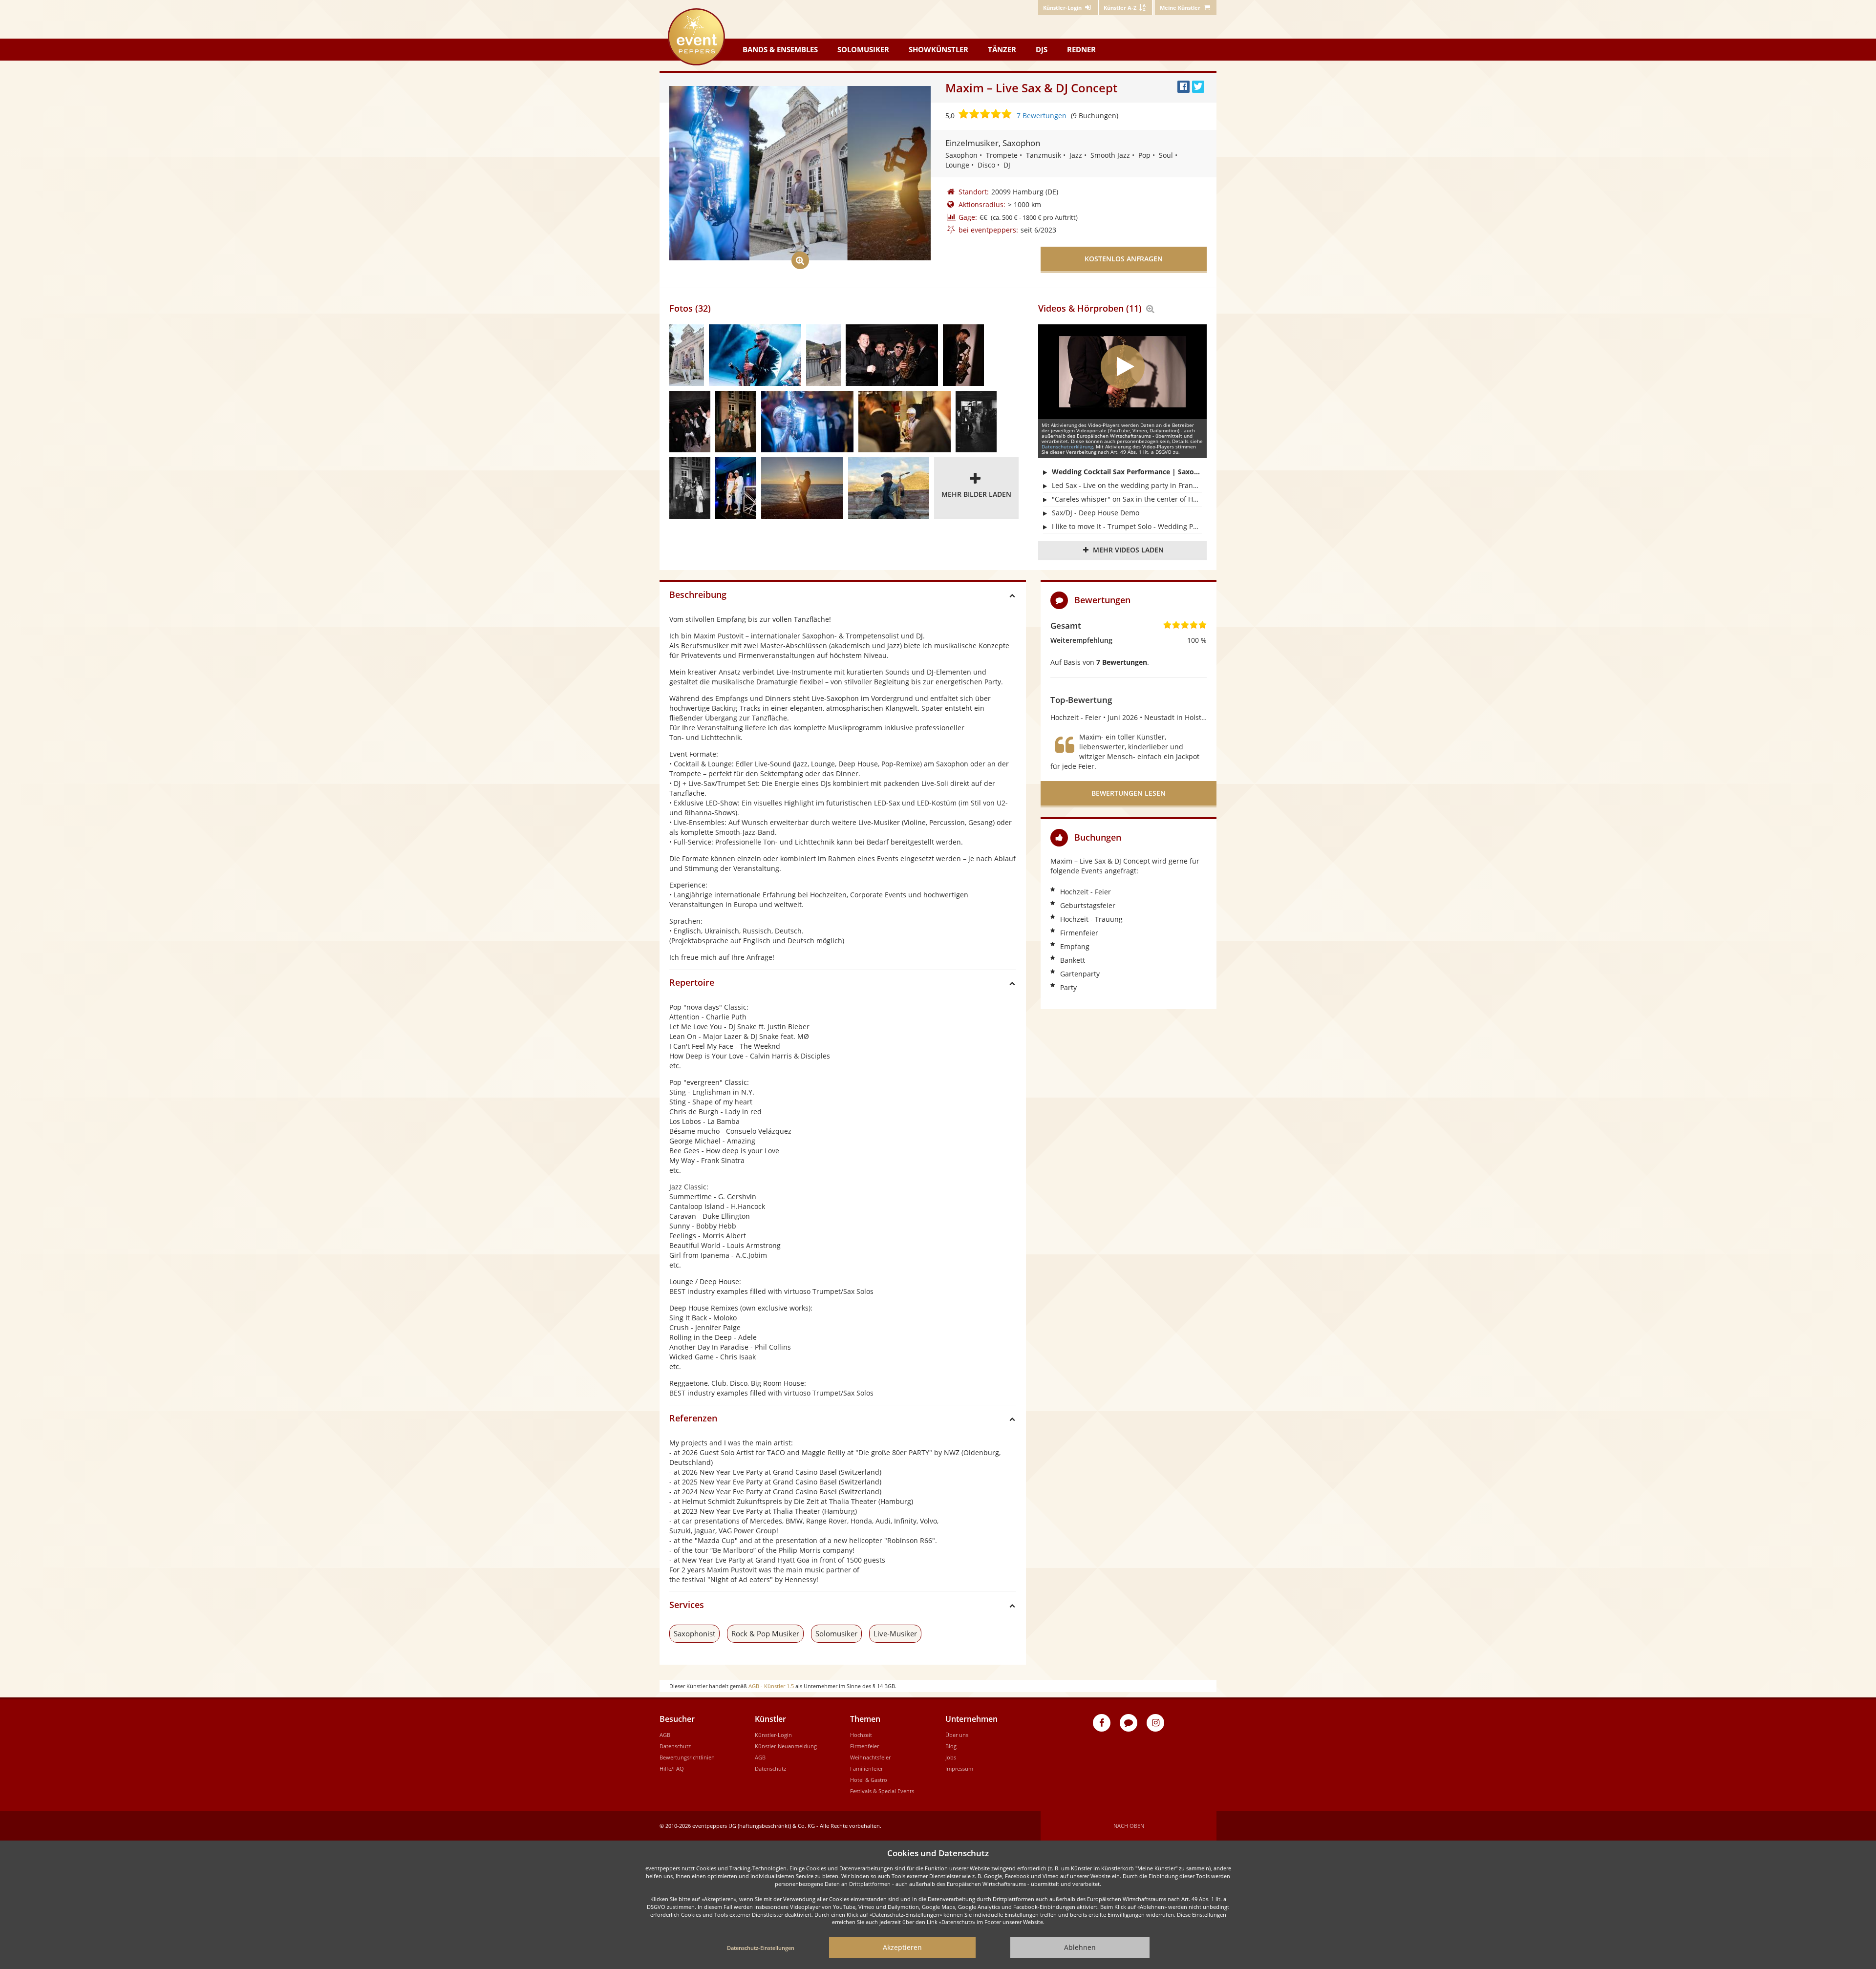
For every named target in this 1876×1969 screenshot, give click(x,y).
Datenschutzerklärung (1067, 446)
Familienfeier (866, 1768)
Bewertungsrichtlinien (687, 1757)
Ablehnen (1080, 1947)
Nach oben (1129, 1826)
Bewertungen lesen (1129, 793)
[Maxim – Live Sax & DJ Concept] (687, 355)
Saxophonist (694, 1633)
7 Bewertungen (1042, 116)
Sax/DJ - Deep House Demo (1096, 513)
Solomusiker (863, 49)
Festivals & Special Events (882, 1791)
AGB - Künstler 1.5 (771, 1686)
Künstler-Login (773, 1735)
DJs (1042, 49)
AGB (665, 1735)
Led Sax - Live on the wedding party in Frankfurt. (1127, 485)
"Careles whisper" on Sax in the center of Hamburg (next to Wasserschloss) (1127, 499)
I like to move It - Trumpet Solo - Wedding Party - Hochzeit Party (1127, 526)
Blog (951, 1746)
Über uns (957, 1735)
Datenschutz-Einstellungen (761, 1948)
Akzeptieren (902, 1947)
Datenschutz (675, 1746)
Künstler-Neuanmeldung (786, 1746)
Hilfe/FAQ (672, 1768)
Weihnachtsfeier (870, 1757)
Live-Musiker (895, 1633)
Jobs (951, 1757)
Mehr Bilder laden (976, 494)
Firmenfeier (864, 1746)
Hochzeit (861, 1735)
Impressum (959, 1768)
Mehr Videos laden (1128, 550)
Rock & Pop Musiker (765, 1633)
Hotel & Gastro (869, 1780)
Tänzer (1002, 49)
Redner (1081, 49)
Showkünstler (938, 49)
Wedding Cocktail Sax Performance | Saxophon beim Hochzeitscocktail (1127, 472)
